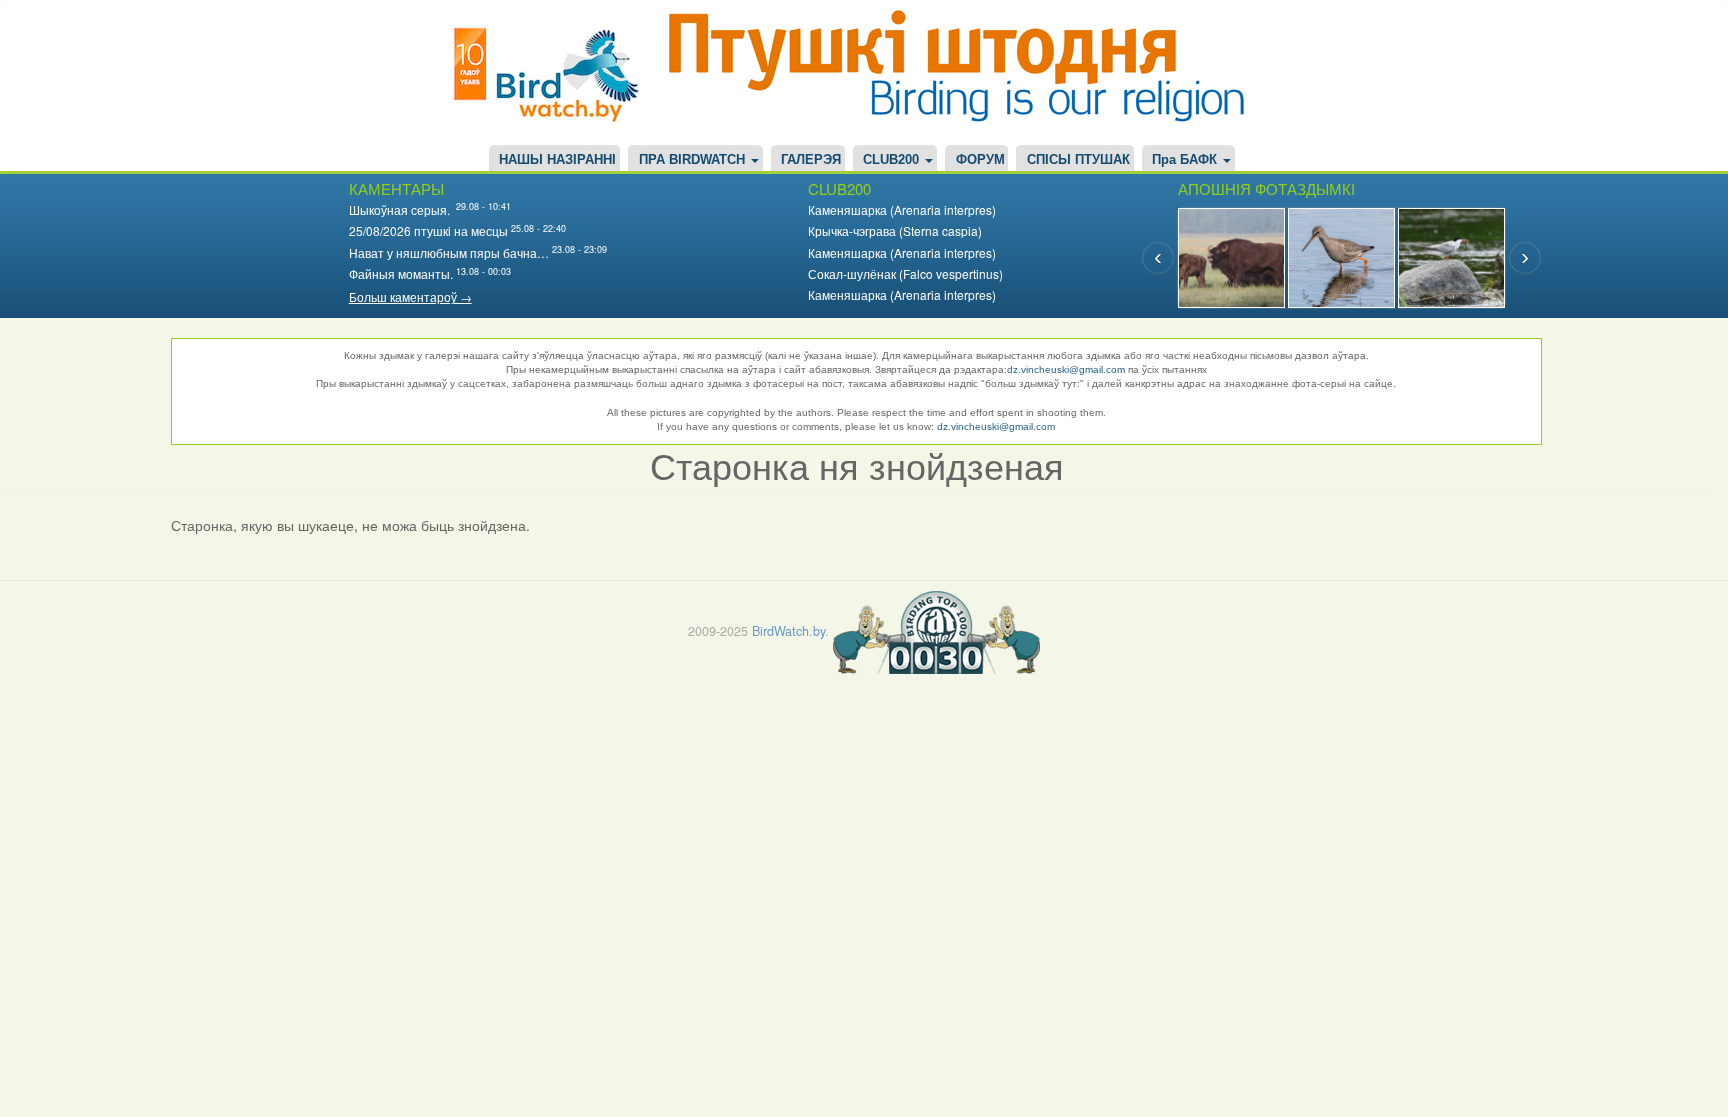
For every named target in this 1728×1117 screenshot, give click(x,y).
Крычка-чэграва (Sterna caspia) (895, 230)
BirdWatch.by (788, 631)
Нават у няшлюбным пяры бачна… (449, 252)
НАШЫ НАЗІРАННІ (557, 160)
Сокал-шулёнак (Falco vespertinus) (905, 273)
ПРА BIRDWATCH (694, 160)
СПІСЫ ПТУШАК (1078, 160)
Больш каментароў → (410, 296)
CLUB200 (893, 160)
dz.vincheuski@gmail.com (1066, 369)
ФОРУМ (980, 160)
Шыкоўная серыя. (401, 209)
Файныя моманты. (401, 273)
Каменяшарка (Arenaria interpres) (902, 209)
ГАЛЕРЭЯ (811, 160)
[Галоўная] (554, 72)
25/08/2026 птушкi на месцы (428, 230)
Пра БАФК (1186, 160)
